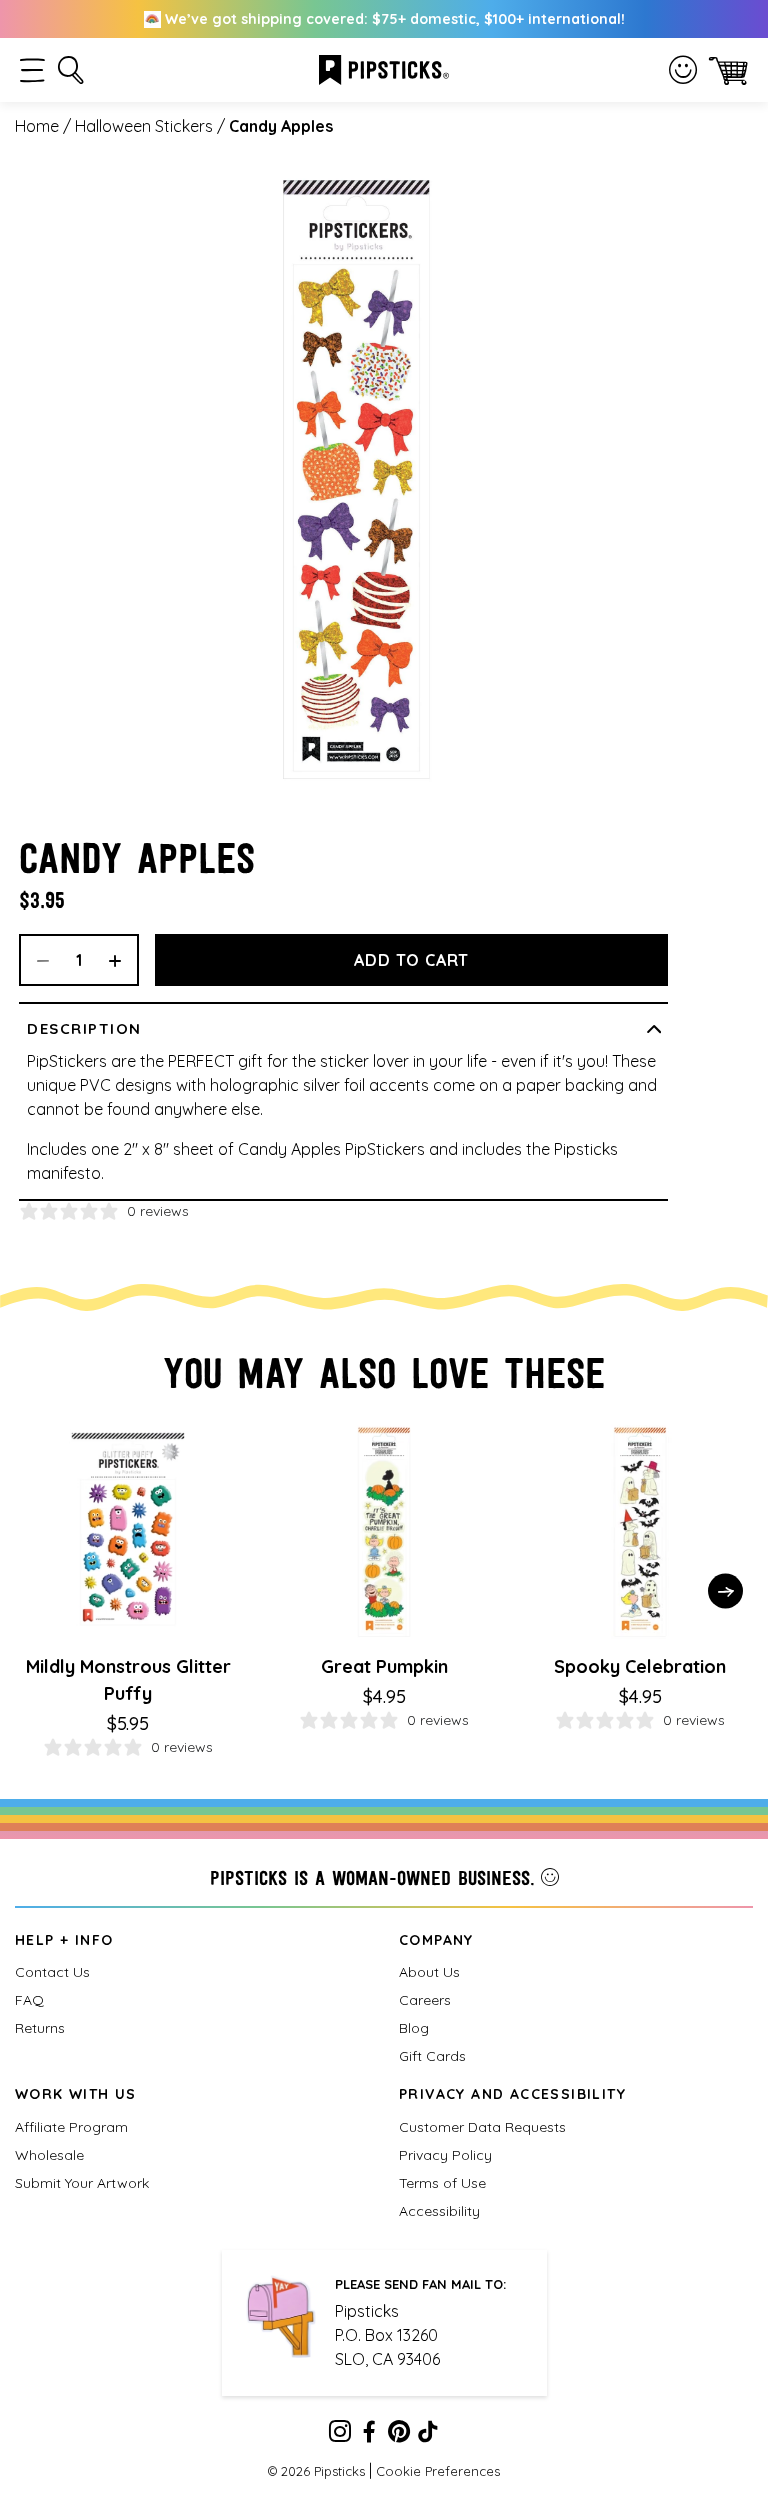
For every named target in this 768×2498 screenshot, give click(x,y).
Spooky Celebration (640, 1666)
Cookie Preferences (438, 2471)
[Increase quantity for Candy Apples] (122, 960)
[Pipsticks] (384, 68)
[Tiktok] (428, 2435)
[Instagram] (340, 2435)
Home (37, 126)
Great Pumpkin (384, 1666)
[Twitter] (399, 2435)
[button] (32, 70)
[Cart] (728, 70)
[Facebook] (369, 2435)
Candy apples (281, 126)
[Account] (683, 70)
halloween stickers (144, 126)
